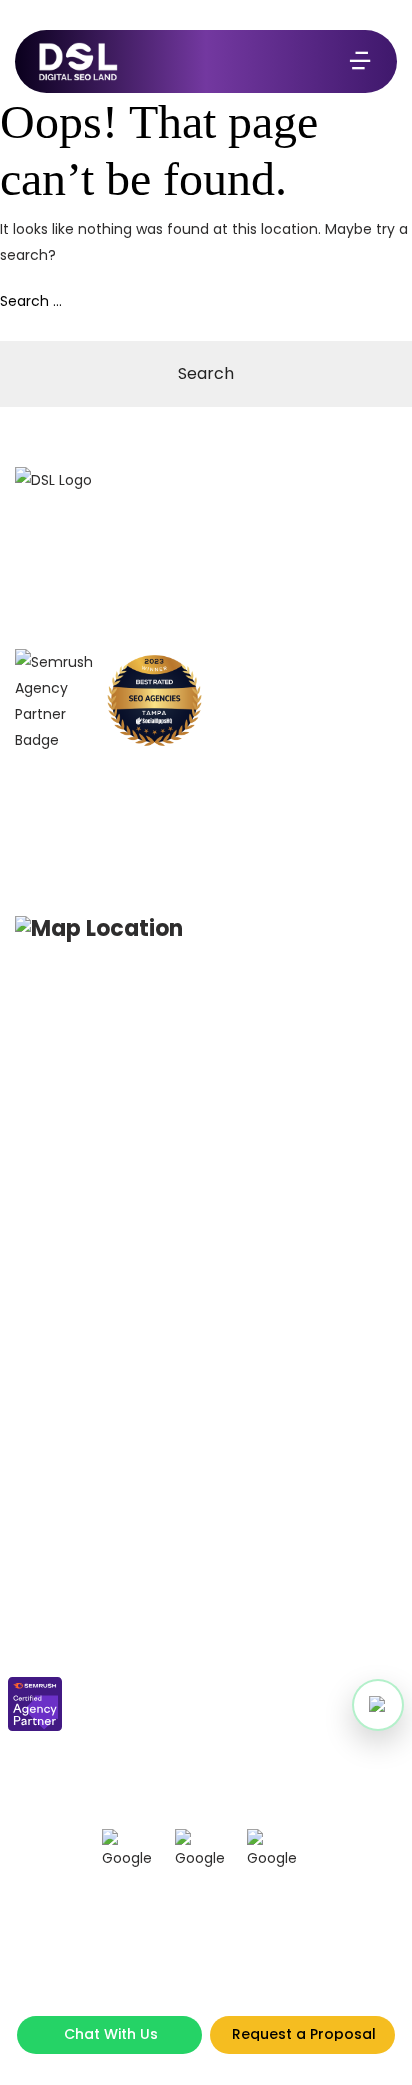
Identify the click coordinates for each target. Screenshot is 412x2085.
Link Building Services (78, 1386)
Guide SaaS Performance (296, 1142)
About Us (40, 1583)
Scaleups (248, 1310)
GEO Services (52, 1270)
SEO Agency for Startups (86, 1154)
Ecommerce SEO (63, 1212)
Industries (249, 1339)
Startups (245, 1281)
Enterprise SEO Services (82, 1067)
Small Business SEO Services (100, 1038)
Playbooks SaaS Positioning (303, 1113)
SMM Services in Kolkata (85, 1125)
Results (35, 1612)
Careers (37, 1670)
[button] (378, 1705)
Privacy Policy (260, 1583)
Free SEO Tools (56, 1757)
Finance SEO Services (77, 1241)
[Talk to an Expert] (378, 1705)
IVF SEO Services (61, 1357)
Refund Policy (260, 1612)
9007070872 (105, 781)
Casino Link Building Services (102, 1299)
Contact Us (47, 1641)
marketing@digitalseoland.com (168, 827)
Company (44, 1554)
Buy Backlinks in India (79, 1183)
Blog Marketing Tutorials (292, 1038)
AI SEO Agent (257, 1432)
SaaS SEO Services (70, 1328)
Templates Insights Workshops (277, 1076)
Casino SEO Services (75, 1096)
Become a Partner (67, 1728)
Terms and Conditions (288, 1554)
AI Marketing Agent (275, 1461)
